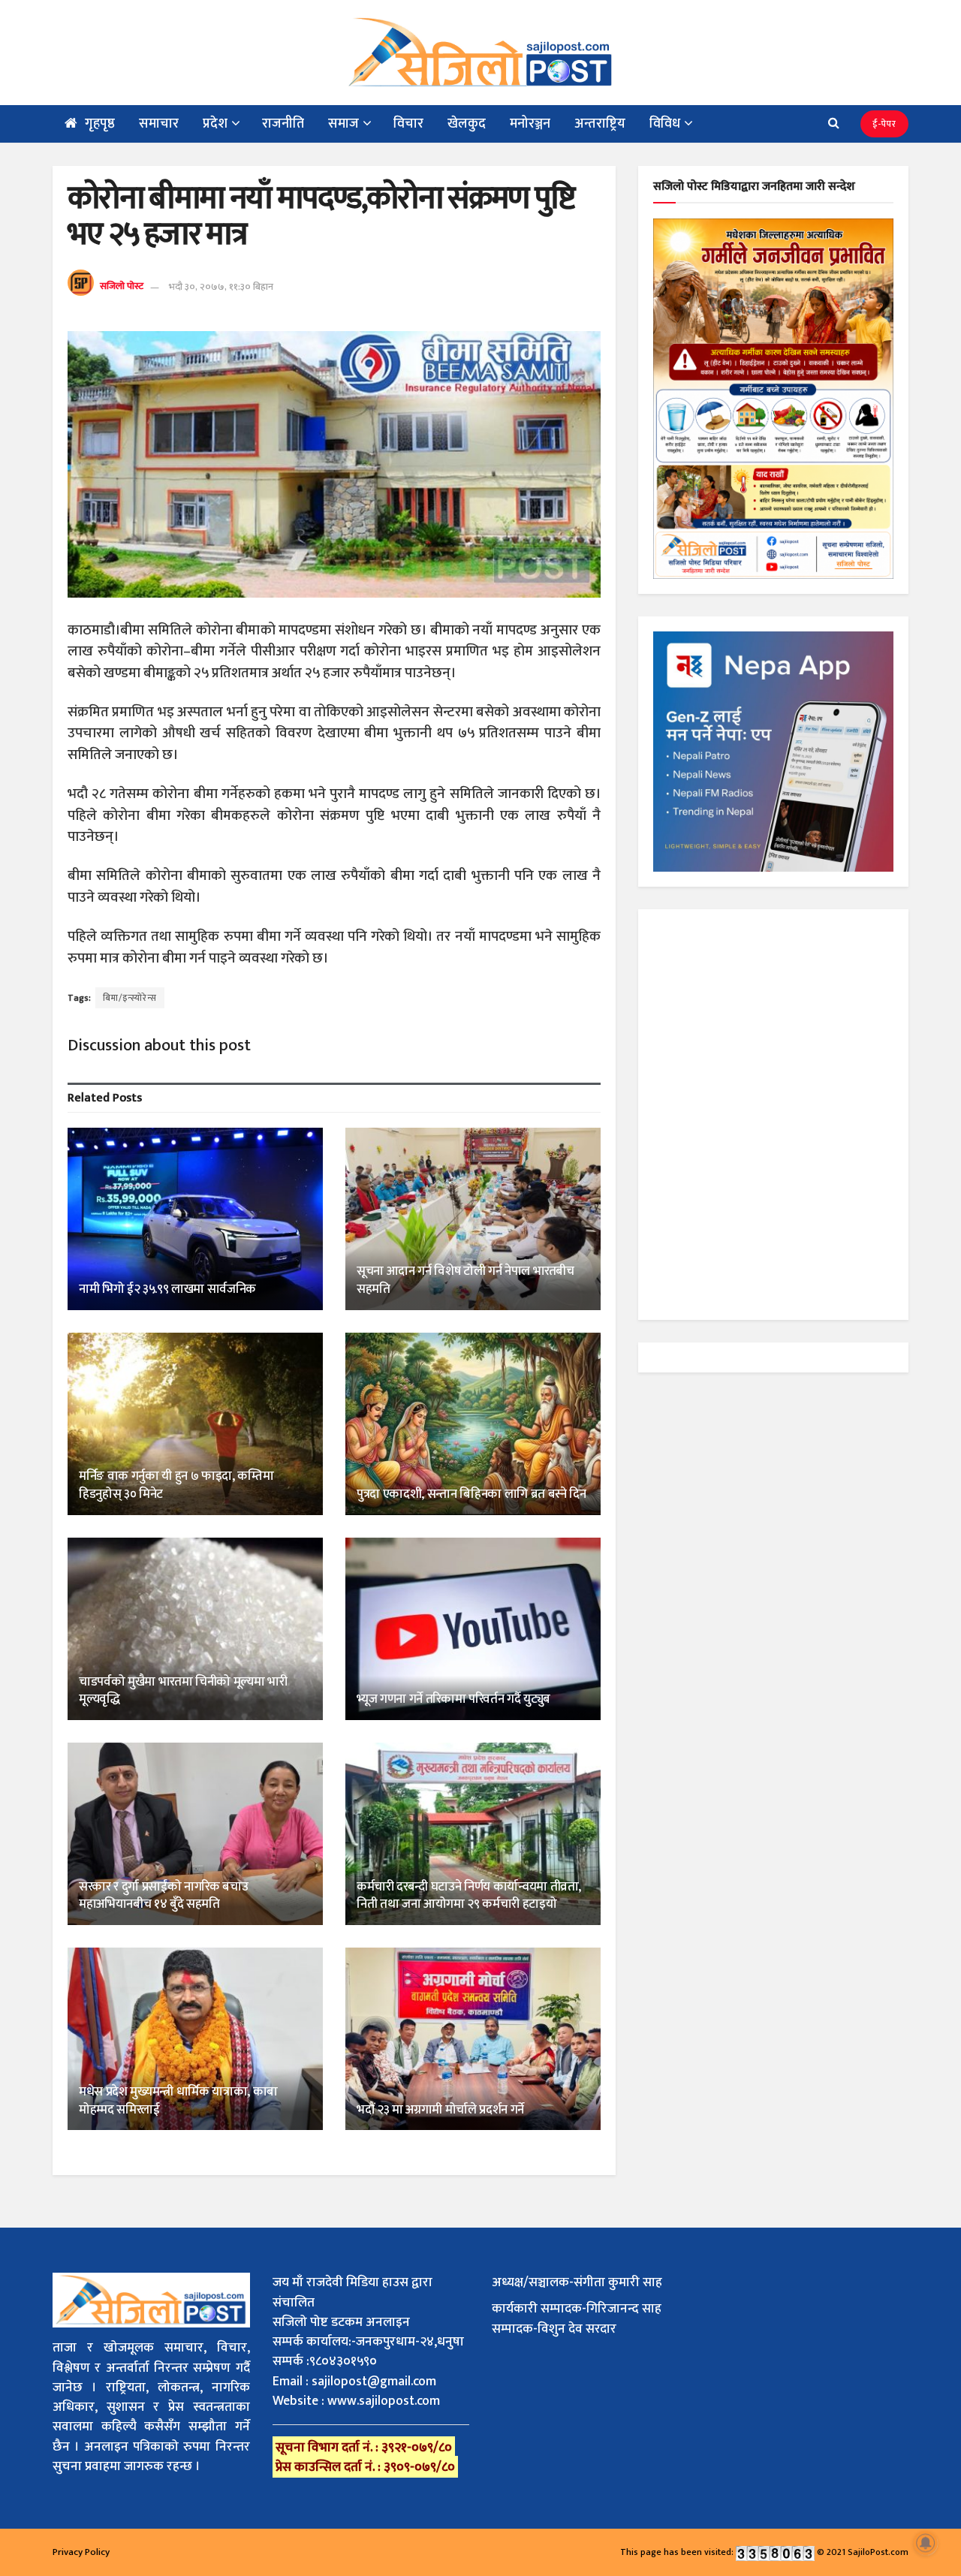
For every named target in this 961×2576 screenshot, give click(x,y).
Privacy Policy (81, 2552)
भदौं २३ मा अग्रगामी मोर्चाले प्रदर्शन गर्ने (440, 2110)
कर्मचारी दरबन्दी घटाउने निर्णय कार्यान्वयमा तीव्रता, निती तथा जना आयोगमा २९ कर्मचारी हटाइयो (469, 1896)
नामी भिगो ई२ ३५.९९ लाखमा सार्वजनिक (167, 1289)
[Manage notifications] (926, 2543)
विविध (665, 124)
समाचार (159, 124)
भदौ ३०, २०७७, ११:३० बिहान (221, 287)
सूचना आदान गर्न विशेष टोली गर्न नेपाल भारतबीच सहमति (465, 1280)
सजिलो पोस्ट (122, 287)
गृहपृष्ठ (100, 124)
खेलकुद (467, 124)
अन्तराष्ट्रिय (600, 124)
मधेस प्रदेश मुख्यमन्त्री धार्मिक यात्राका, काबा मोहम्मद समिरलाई (178, 2101)
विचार (408, 124)
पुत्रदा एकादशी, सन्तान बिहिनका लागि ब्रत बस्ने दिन (471, 1494)
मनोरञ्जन (530, 124)
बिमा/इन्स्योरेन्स (130, 998)
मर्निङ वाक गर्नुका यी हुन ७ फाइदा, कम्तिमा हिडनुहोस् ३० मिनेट (176, 1485)
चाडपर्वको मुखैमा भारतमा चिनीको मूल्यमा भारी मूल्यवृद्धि (183, 1691)
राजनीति (283, 124)
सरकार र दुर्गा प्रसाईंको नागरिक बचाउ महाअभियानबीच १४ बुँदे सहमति (163, 1896)
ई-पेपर (884, 124)
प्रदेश (215, 124)
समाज (343, 124)
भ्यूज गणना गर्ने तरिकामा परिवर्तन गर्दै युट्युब (453, 1699)
